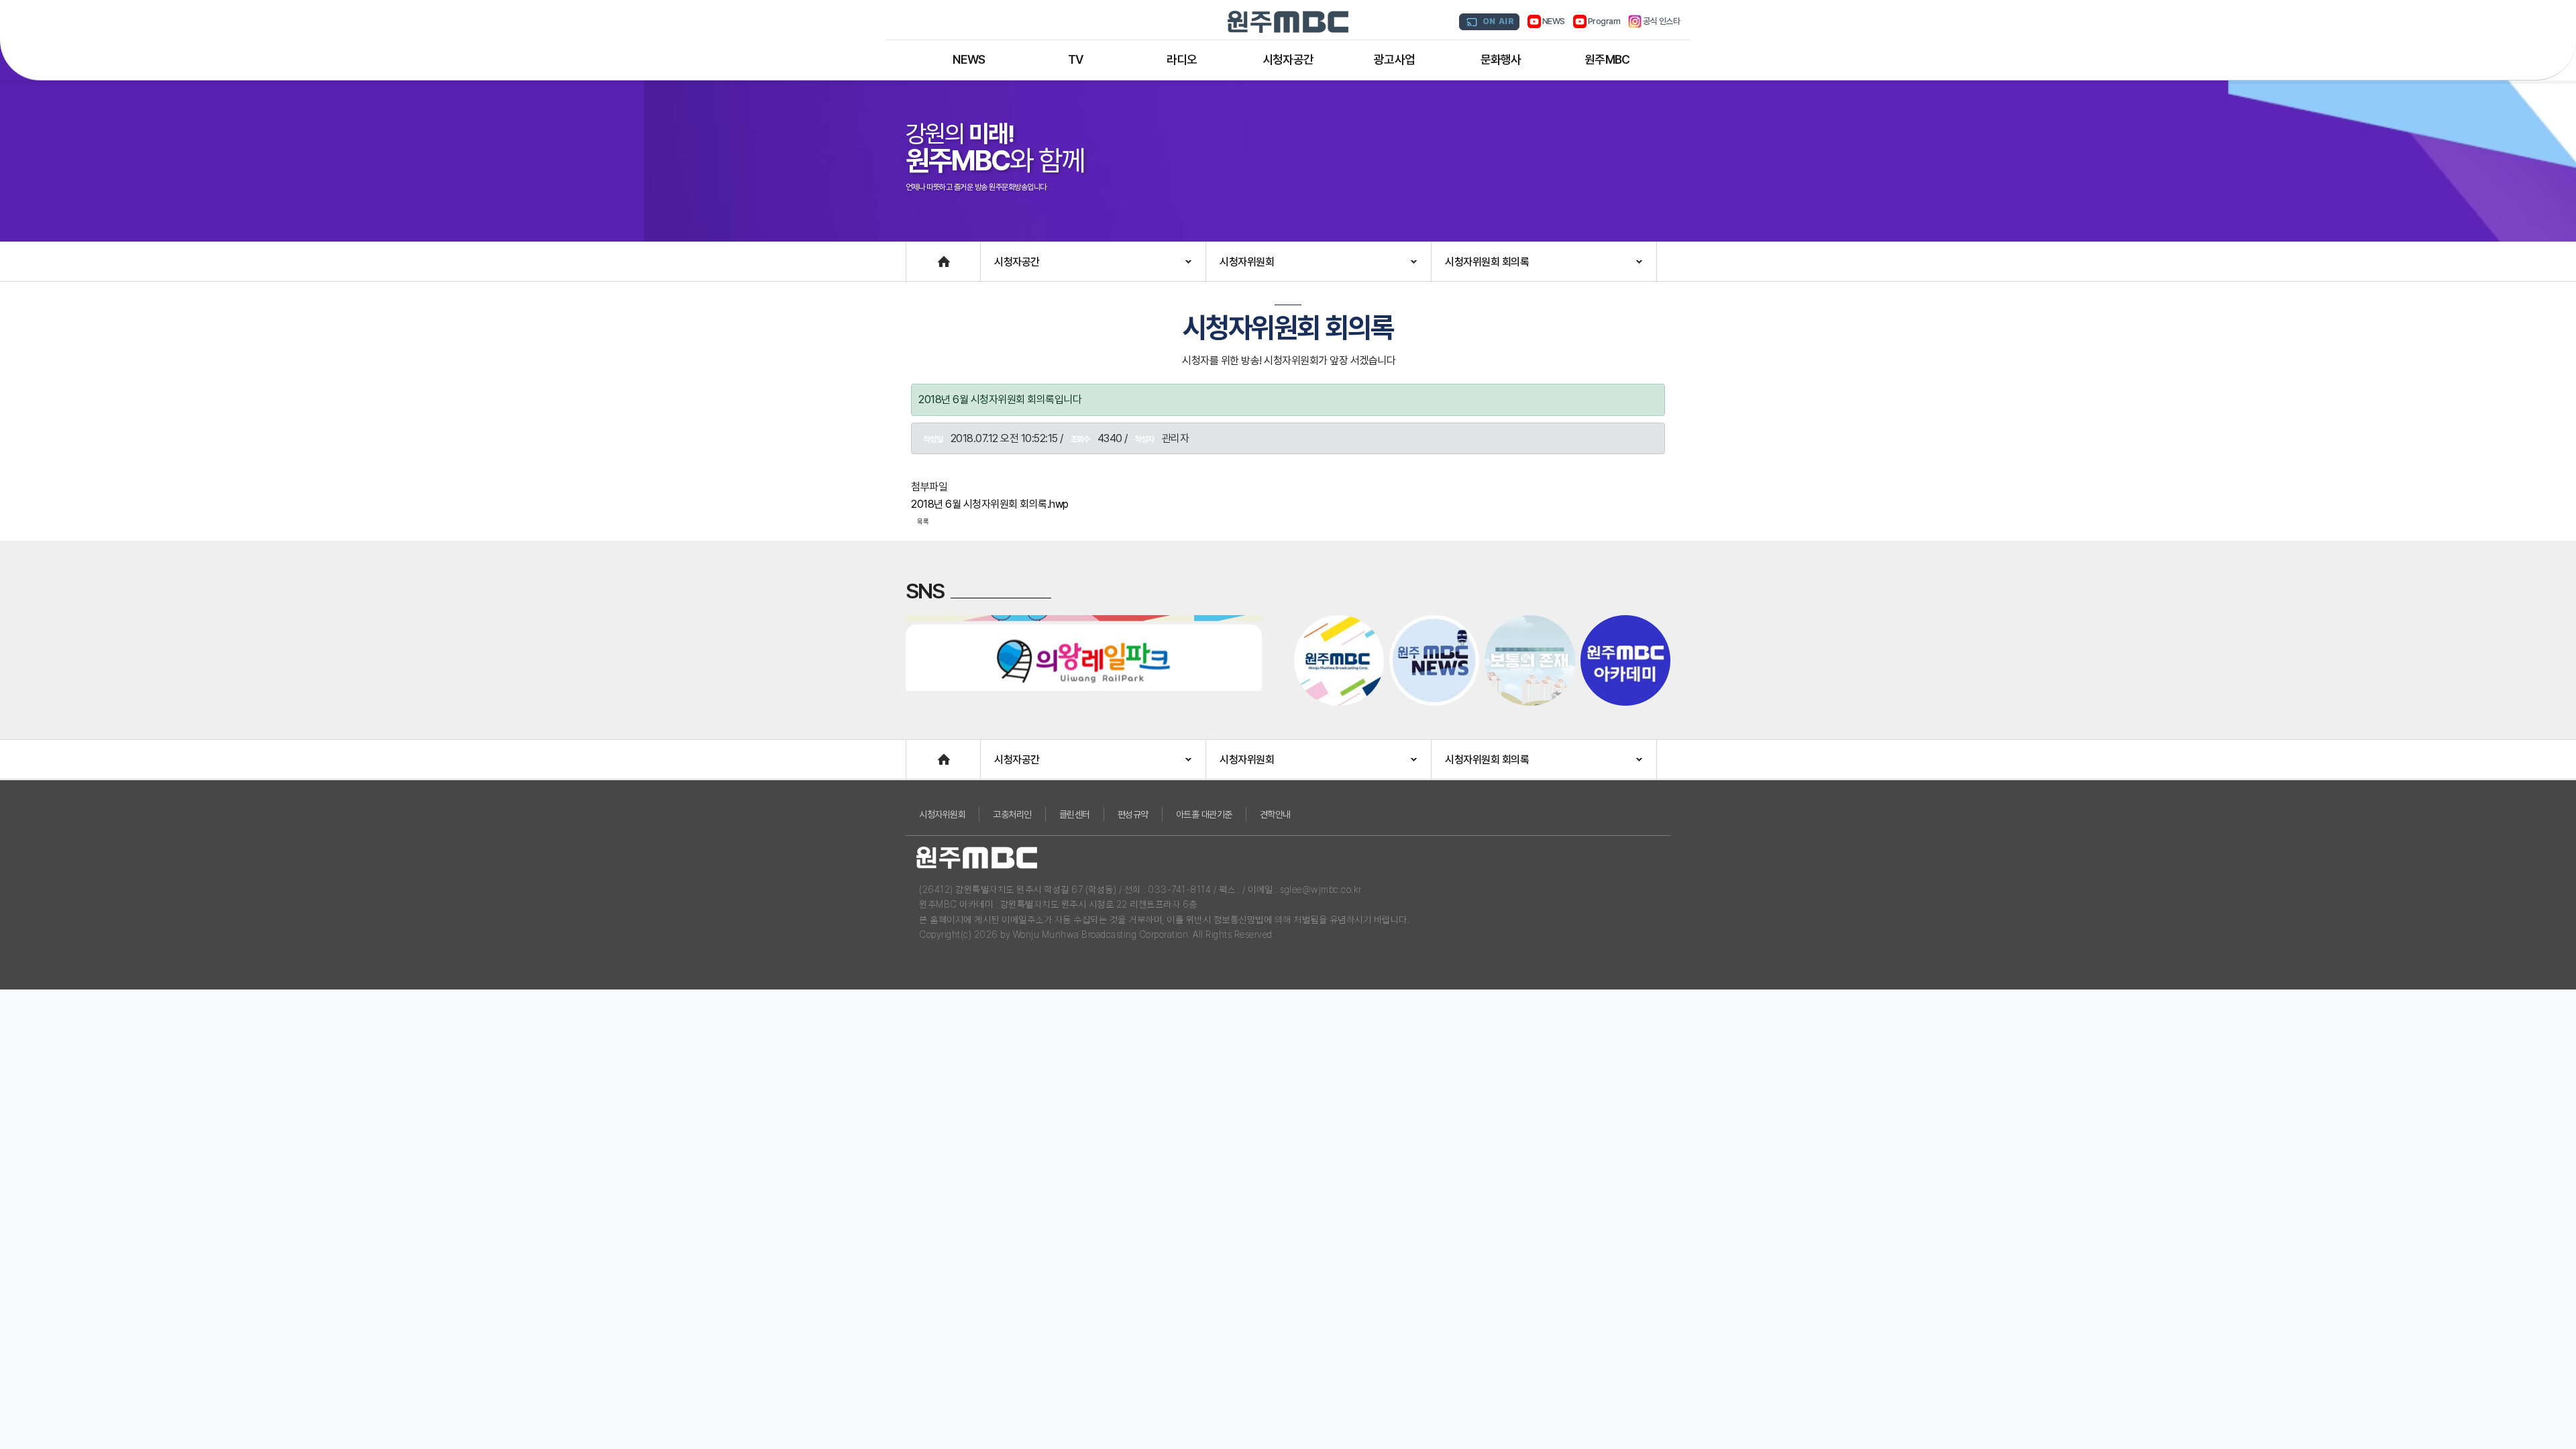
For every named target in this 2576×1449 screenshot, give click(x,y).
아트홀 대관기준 (1204, 814)
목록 (923, 521)
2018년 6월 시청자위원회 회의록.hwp (990, 504)
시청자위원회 (942, 814)
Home (920, 255)
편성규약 (1133, 814)
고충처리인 (1012, 814)
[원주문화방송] (1288, 22)
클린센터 (1075, 814)
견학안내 (1275, 814)
